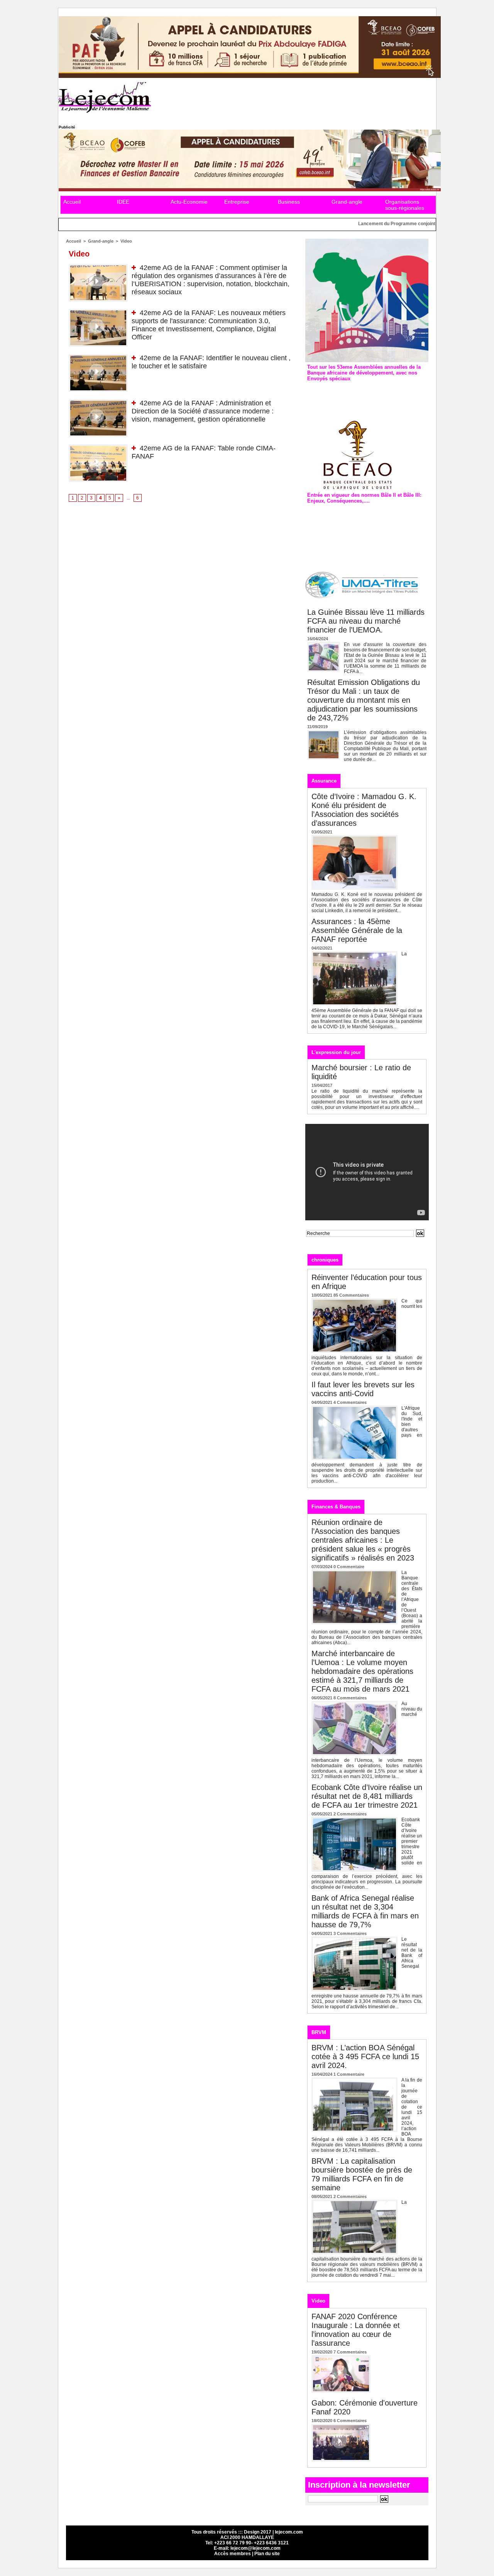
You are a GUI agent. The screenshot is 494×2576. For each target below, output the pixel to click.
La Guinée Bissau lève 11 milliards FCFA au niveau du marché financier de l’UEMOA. (366, 621)
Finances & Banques (336, 1507)
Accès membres (233, 2554)
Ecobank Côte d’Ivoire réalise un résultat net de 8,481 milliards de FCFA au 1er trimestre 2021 (367, 1796)
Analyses (389, 1259)
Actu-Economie (189, 202)
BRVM (319, 2032)
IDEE (123, 202)
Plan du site (267, 2554)
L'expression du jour (336, 1052)
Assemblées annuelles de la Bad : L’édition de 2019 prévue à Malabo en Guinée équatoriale (366, 395)
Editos (358, 1259)
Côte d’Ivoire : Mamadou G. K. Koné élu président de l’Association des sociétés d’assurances (364, 810)
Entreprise (237, 202)
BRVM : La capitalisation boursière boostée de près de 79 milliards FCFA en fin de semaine (362, 2174)
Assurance (324, 781)
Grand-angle (347, 202)
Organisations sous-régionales (405, 205)
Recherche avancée (325, 1241)
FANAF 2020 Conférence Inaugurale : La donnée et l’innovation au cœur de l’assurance (356, 2330)
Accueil (72, 202)
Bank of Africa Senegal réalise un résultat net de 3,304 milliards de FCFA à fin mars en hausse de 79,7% (365, 1911)
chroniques (325, 1260)
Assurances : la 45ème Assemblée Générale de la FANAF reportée (357, 930)
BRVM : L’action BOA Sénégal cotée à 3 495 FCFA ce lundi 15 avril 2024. (365, 2056)
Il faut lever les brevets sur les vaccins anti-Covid (363, 1389)
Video (126, 241)
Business (289, 202)
